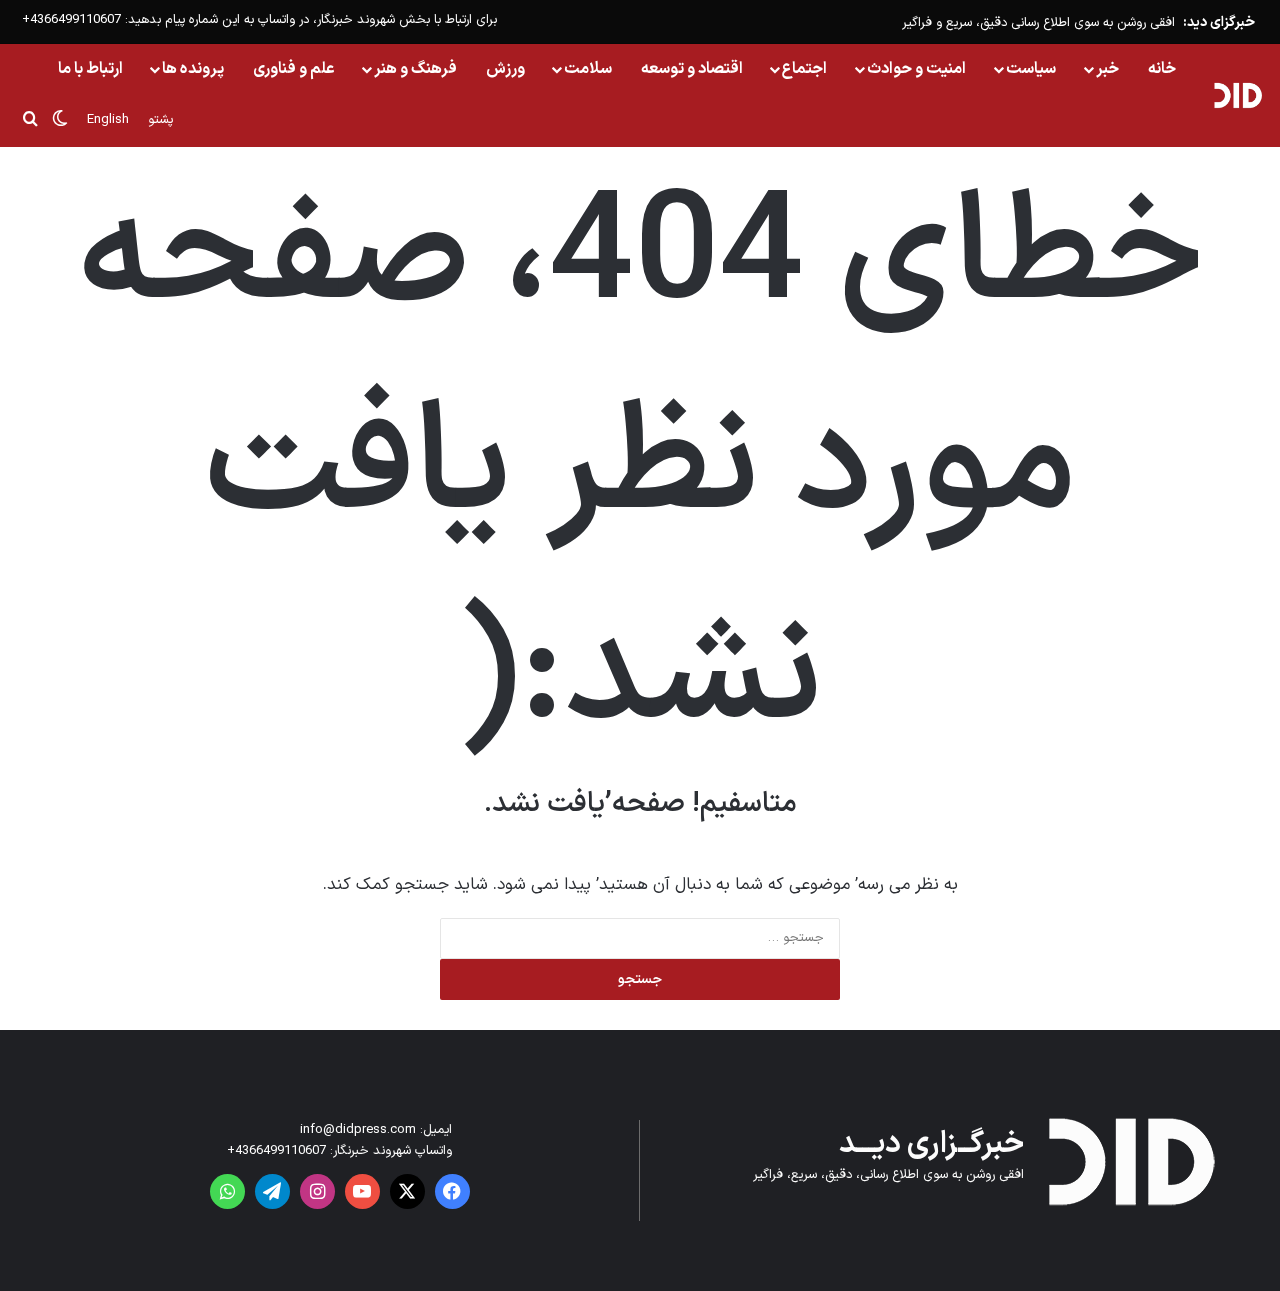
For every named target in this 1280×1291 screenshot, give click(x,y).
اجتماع (804, 69)
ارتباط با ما (90, 69)
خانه (1162, 69)
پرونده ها (193, 69)
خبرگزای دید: (1219, 22)
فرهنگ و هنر (415, 69)
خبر (1107, 69)
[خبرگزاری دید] (1237, 95)
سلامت (588, 69)
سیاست (1031, 69)
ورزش (505, 69)
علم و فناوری (294, 69)
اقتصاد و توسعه (692, 69)
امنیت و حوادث (916, 69)
